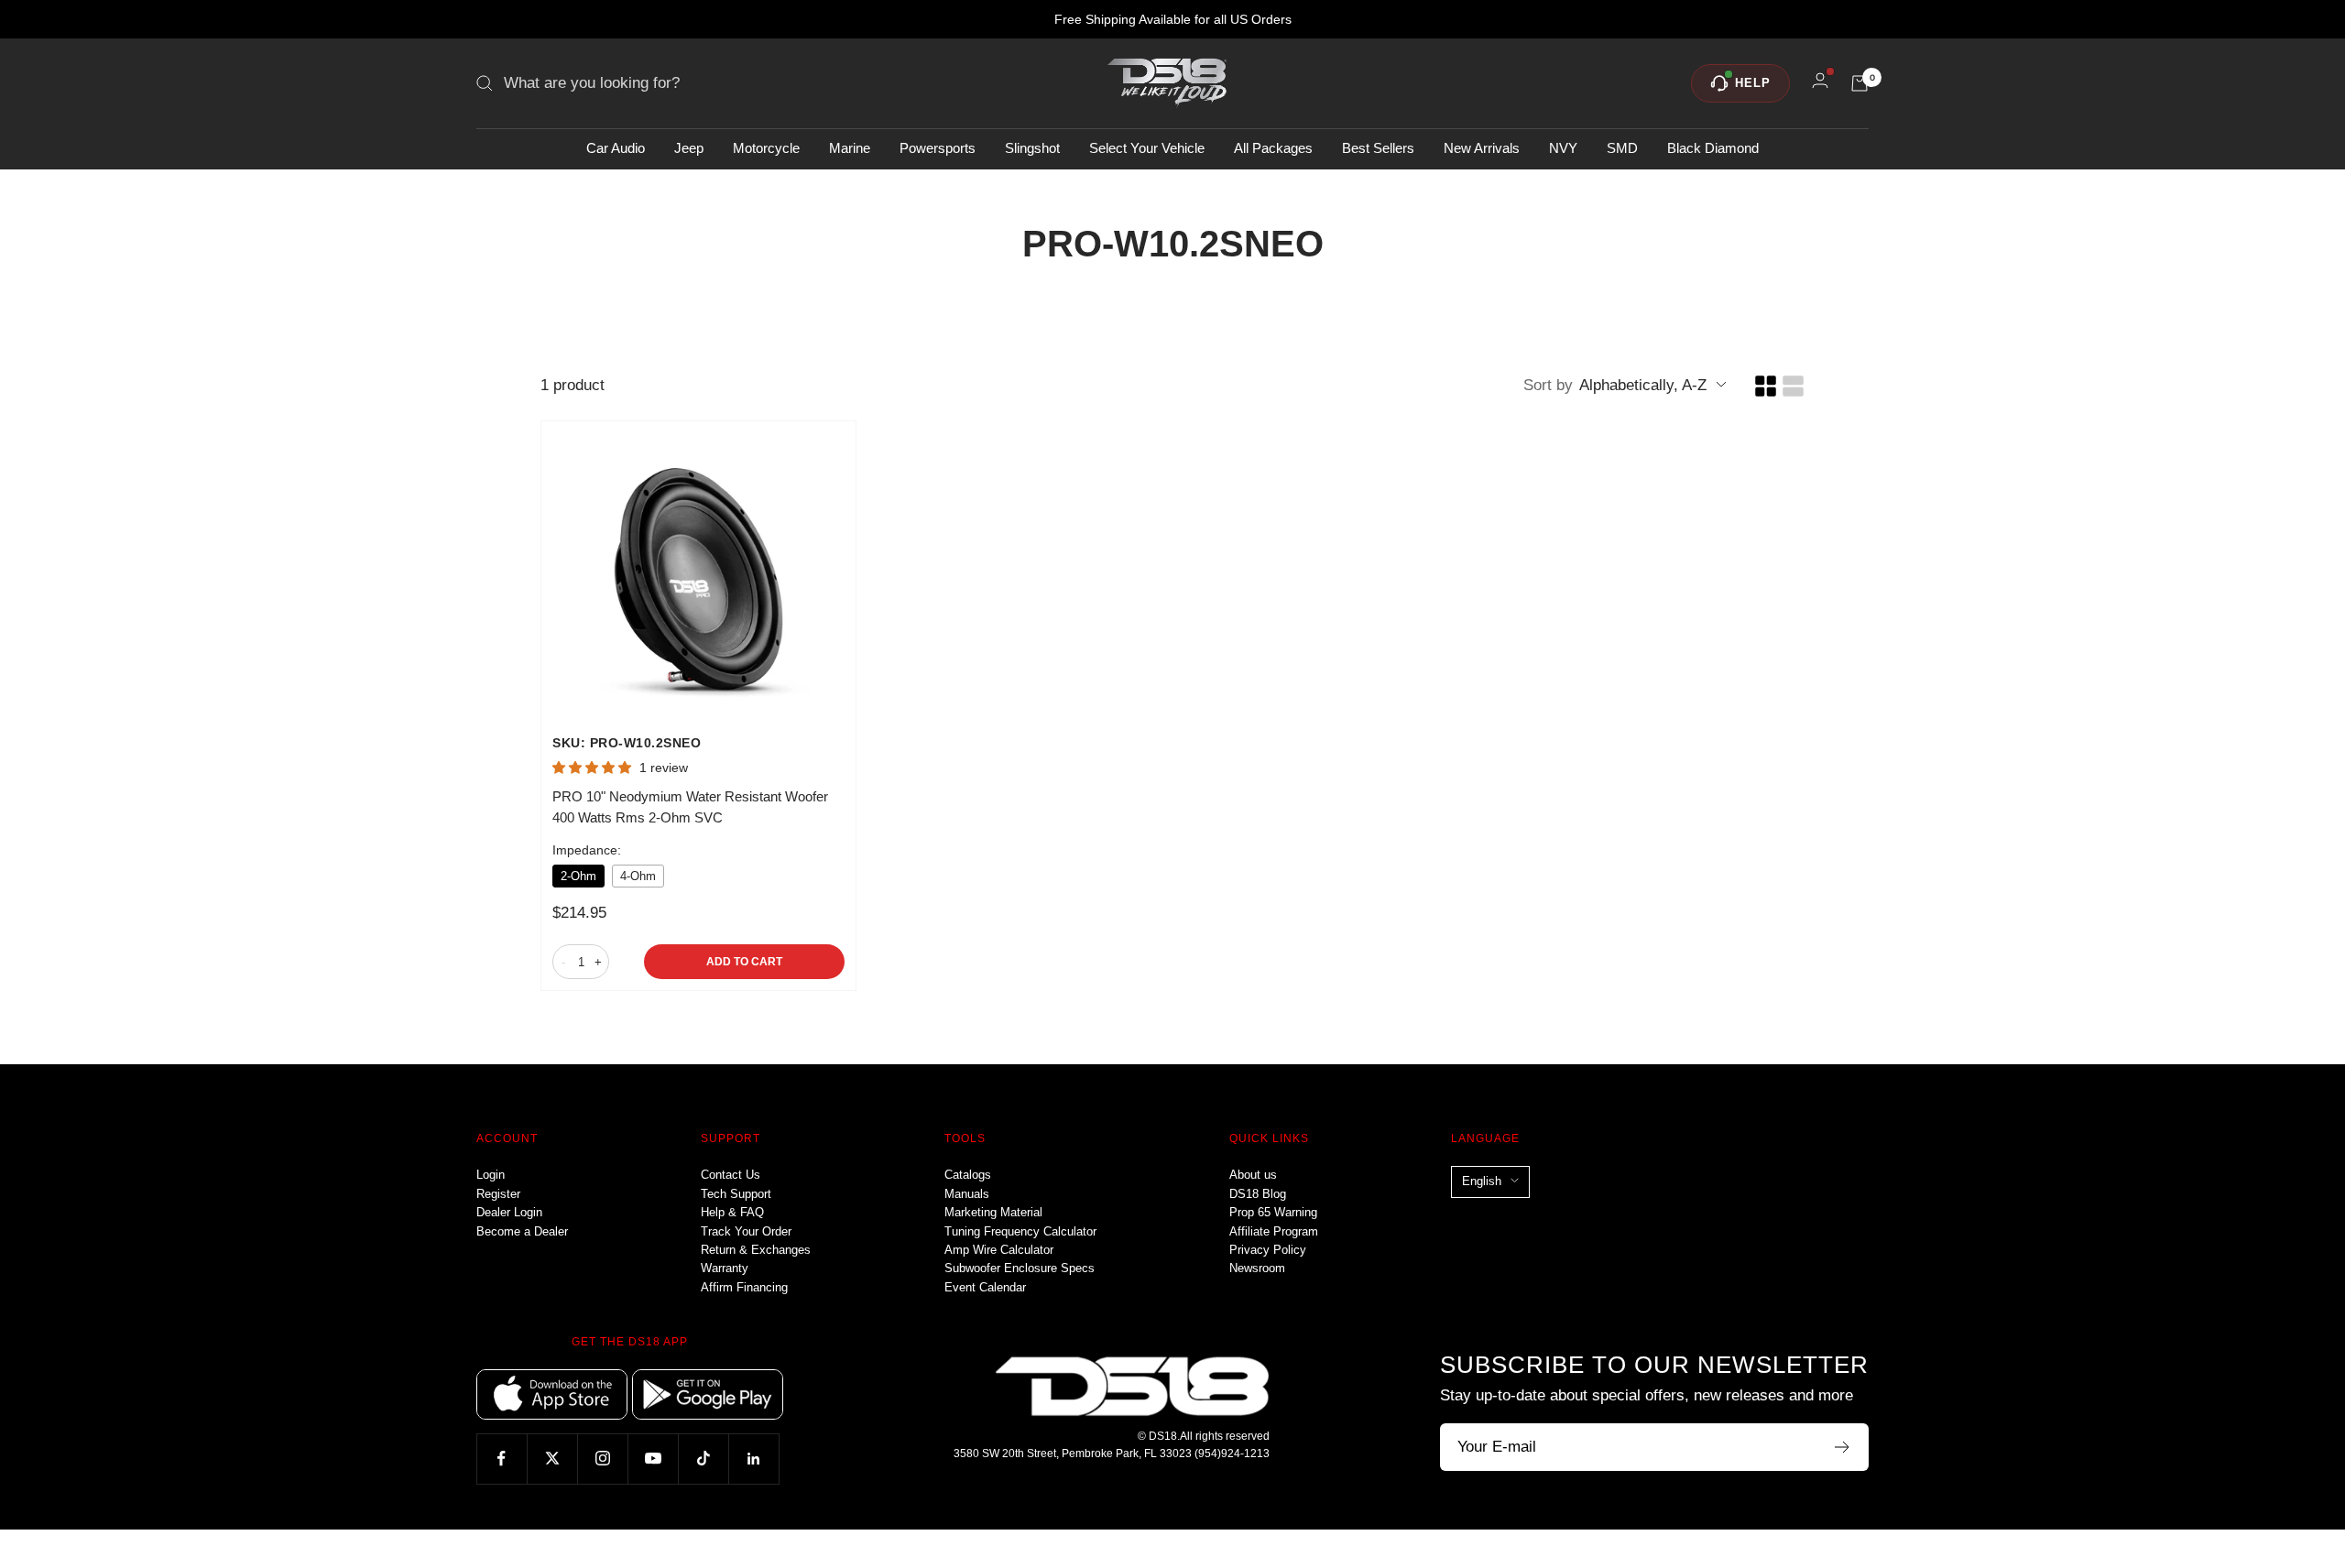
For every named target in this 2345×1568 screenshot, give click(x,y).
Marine (850, 148)
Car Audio (616, 148)
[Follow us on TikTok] (703, 1459)
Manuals (967, 1194)
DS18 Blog (1258, 1194)
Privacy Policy (1268, 1250)
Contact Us (731, 1175)
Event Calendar (985, 1287)
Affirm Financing (744, 1287)
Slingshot (1032, 148)
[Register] (1843, 1447)
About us (1253, 1175)
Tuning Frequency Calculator (1020, 1231)
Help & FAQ (732, 1212)
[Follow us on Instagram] (602, 1459)
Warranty (725, 1268)
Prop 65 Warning (1273, 1212)
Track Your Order (746, 1231)
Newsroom (1257, 1268)
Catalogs (968, 1175)
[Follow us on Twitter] (552, 1459)
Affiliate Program (1274, 1231)
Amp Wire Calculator (999, 1250)
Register (498, 1194)
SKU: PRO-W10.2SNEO (627, 743)
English (1482, 1181)
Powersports (938, 148)
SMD (1622, 148)
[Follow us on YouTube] (653, 1459)
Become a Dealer (522, 1231)
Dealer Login (509, 1212)
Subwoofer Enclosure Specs (1020, 1268)
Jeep (689, 148)
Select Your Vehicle (1147, 148)
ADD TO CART (744, 962)
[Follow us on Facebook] (502, 1459)
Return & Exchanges (756, 1250)
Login (491, 1175)
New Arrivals (1482, 148)
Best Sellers (1378, 148)
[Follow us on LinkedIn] (753, 1459)
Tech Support (736, 1194)
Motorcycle (766, 148)
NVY (1563, 148)
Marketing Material (993, 1212)
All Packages (1273, 148)
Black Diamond (1713, 148)
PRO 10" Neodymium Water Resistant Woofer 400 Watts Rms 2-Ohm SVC (690, 807)
